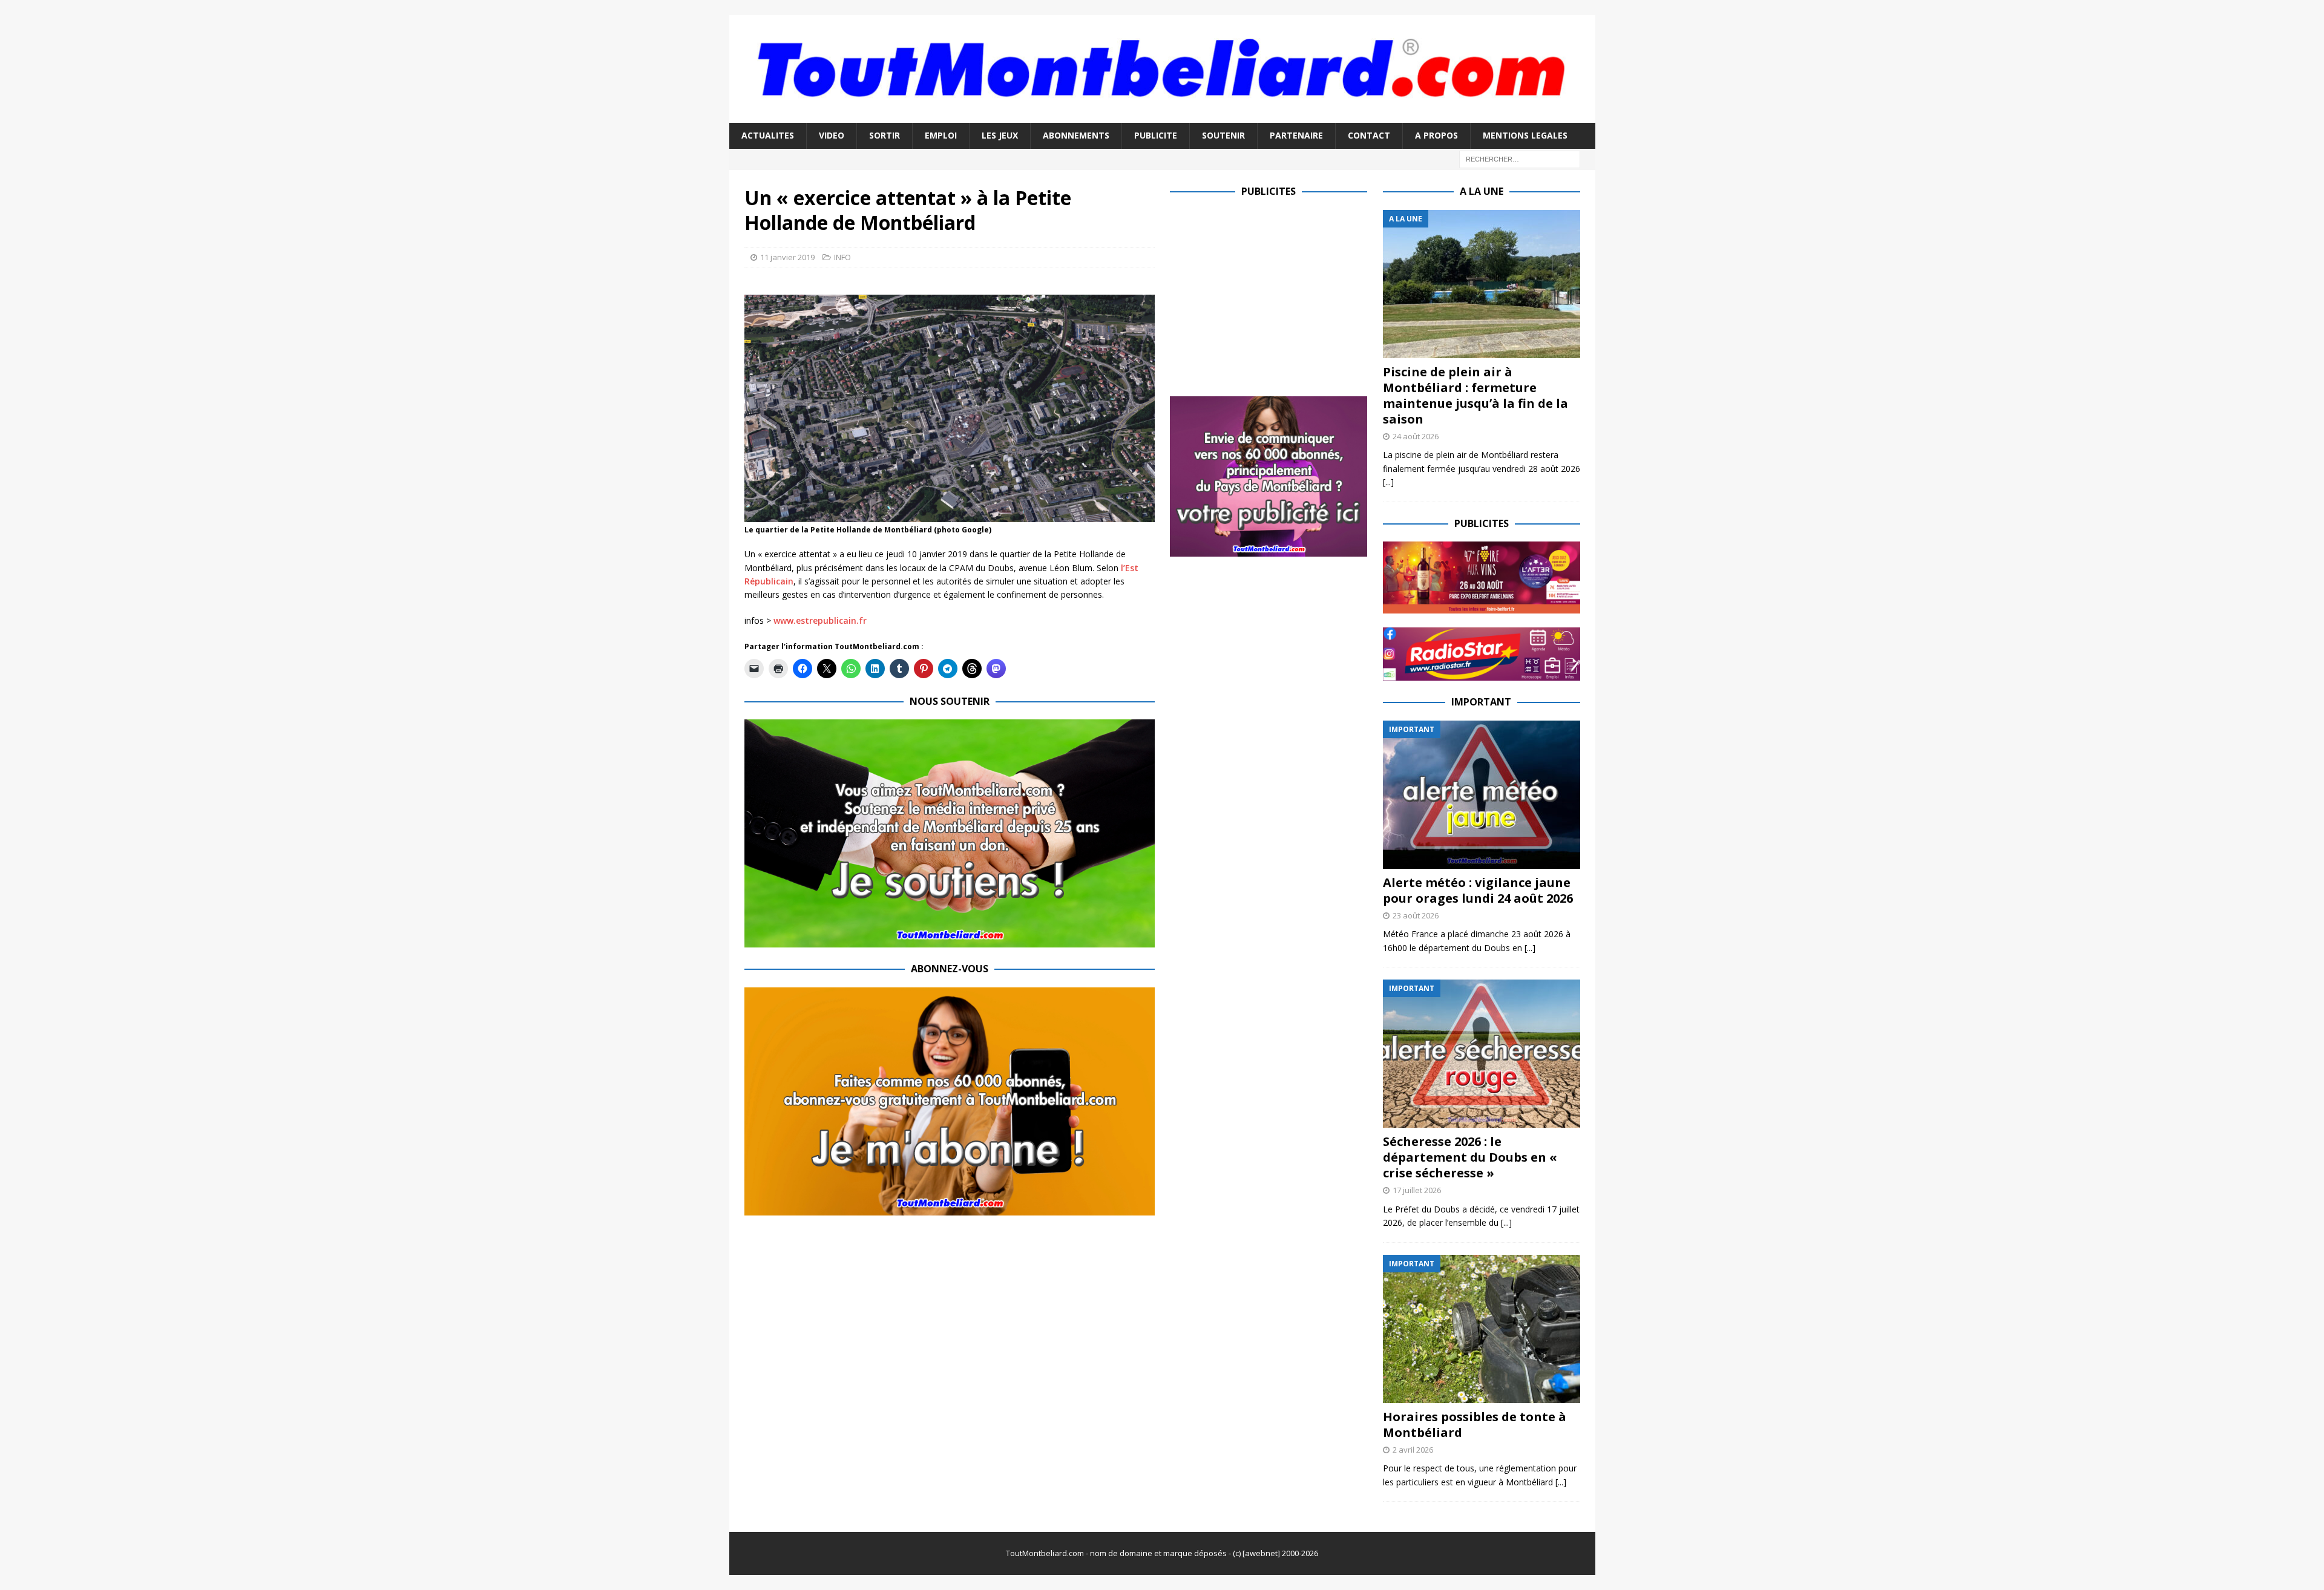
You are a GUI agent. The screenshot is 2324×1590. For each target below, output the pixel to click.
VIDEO (832, 135)
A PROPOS (1436, 135)
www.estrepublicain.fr (820, 620)
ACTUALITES (768, 135)
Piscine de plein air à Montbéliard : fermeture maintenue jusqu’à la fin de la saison (1475, 395)
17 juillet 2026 (1417, 1190)
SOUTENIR (1223, 135)
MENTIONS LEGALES (1525, 135)
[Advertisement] (1272, 295)
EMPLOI (941, 135)
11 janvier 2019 (787, 257)
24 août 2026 (1416, 436)
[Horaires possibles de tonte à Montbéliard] (1482, 1329)
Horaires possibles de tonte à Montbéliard (1475, 1425)
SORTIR (885, 135)
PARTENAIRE (1296, 135)
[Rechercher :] (1520, 158)
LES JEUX (1000, 135)
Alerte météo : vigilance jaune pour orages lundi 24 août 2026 (1478, 890)
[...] (1388, 482)
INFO (842, 257)
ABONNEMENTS (1076, 135)
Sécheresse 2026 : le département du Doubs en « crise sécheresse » (1470, 1157)
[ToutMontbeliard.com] (1162, 116)
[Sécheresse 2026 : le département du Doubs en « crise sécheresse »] (1482, 1054)
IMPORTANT (1481, 702)
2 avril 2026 (1413, 1450)
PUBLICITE (1156, 135)
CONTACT (1369, 135)
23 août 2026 (1416, 915)
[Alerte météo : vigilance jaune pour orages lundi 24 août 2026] (1482, 795)
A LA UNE (1482, 191)
